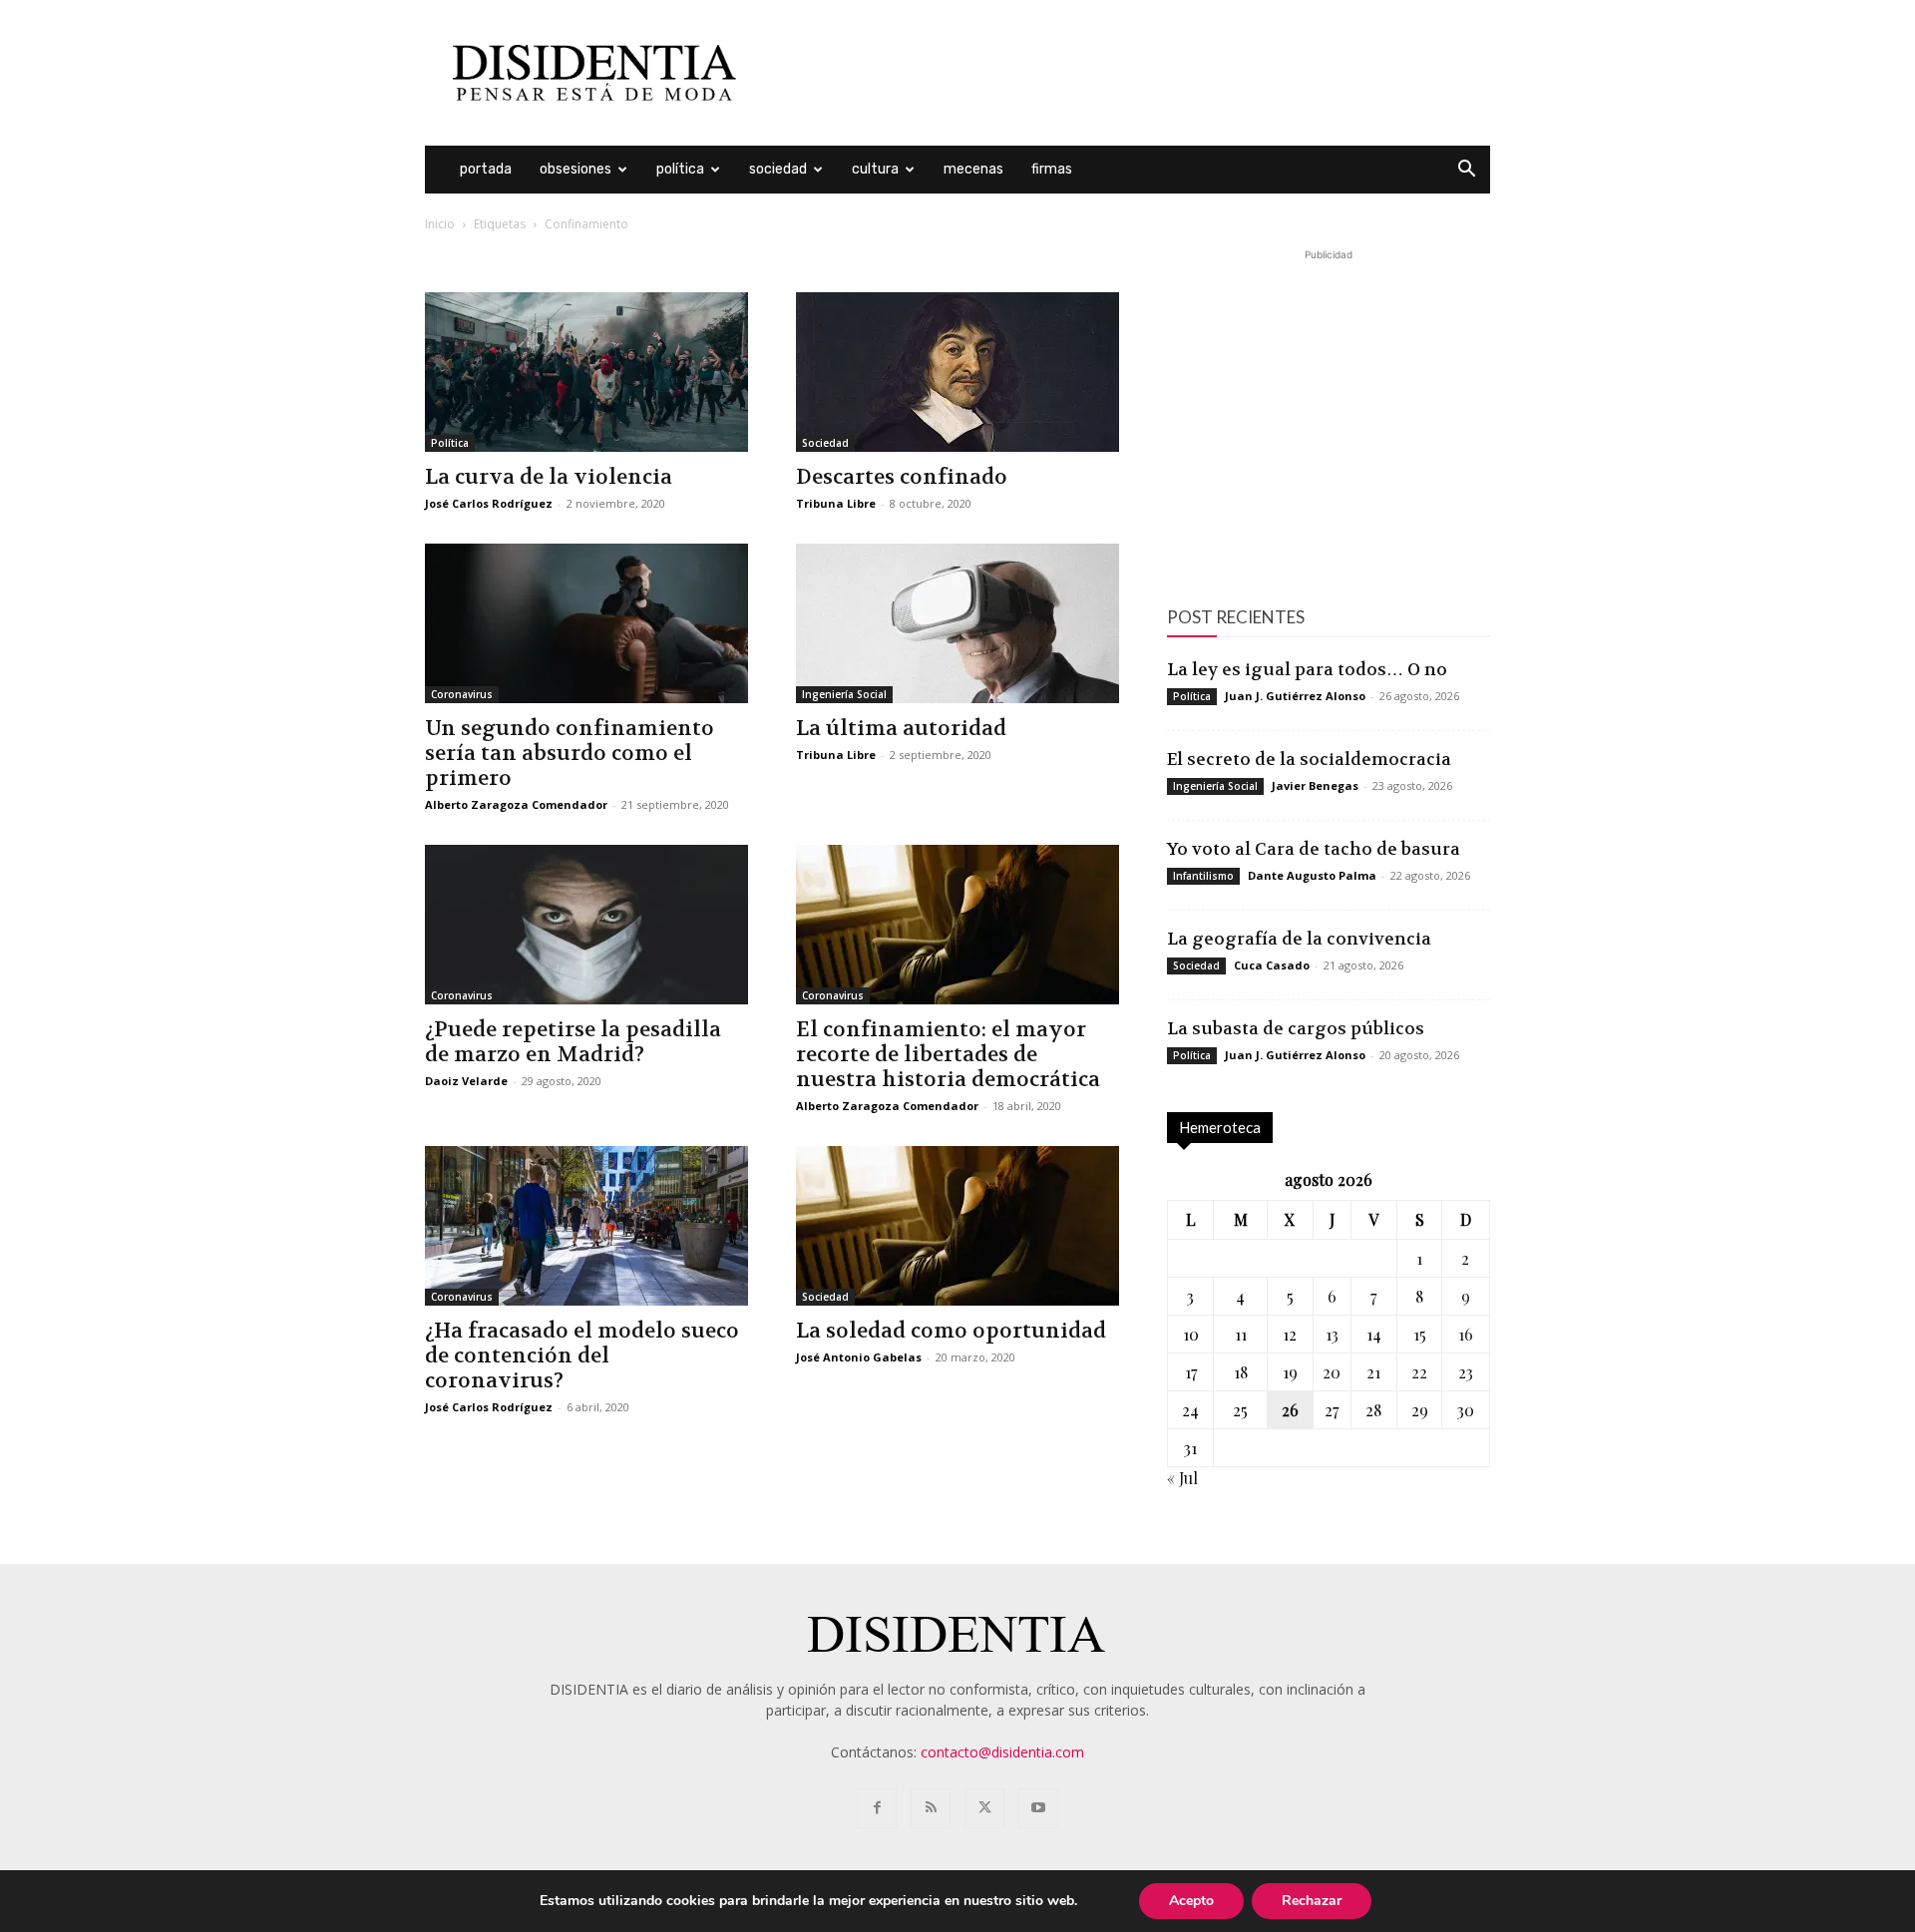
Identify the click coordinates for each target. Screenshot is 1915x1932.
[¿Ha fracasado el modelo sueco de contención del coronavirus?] (586, 1226)
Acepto (1191, 1901)
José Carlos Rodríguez (489, 503)
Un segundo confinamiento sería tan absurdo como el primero (570, 754)
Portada (486, 169)
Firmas (1052, 169)
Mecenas (973, 169)
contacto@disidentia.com (1002, 1752)
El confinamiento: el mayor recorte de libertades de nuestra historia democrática (948, 1055)
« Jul (1182, 1478)
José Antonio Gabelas (859, 1357)
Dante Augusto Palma (1312, 875)
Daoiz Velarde (466, 1081)
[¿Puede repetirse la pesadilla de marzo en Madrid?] (586, 925)
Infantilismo (1203, 876)
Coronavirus (462, 694)
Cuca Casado (1272, 965)
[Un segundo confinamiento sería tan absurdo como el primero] (586, 623)
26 (1290, 1410)
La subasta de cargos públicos (1296, 1028)
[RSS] (931, 1808)
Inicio (440, 224)
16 (1466, 1334)
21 (1373, 1372)
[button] (1466, 171)
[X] (984, 1808)
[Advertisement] (1127, 73)
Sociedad (778, 169)
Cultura (875, 169)
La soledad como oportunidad (951, 1331)
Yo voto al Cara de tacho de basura (1314, 849)
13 (1332, 1334)
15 (1420, 1334)
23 (1466, 1372)
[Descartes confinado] (957, 372)
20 (1332, 1372)
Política (680, 169)
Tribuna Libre (836, 503)
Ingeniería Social (844, 694)
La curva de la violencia (549, 477)
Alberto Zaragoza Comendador (516, 804)
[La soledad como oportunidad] (957, 1226)
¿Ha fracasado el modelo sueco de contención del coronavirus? (582, 1356)
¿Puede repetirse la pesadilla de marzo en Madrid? (573, 1042)
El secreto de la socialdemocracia (1309, 759)
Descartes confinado (902, 477)
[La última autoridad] (957, 623)
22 (1419, 1372)
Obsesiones (575, 169)
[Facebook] (877, 1808)
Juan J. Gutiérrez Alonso (1295, 696)
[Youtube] (1038, 1808)
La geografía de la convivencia (1299, 939)
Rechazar (1312, 1901)
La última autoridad (901, 729)
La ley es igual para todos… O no (1307, 669)
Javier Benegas (1315, 785)
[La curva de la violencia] (586, 372)
